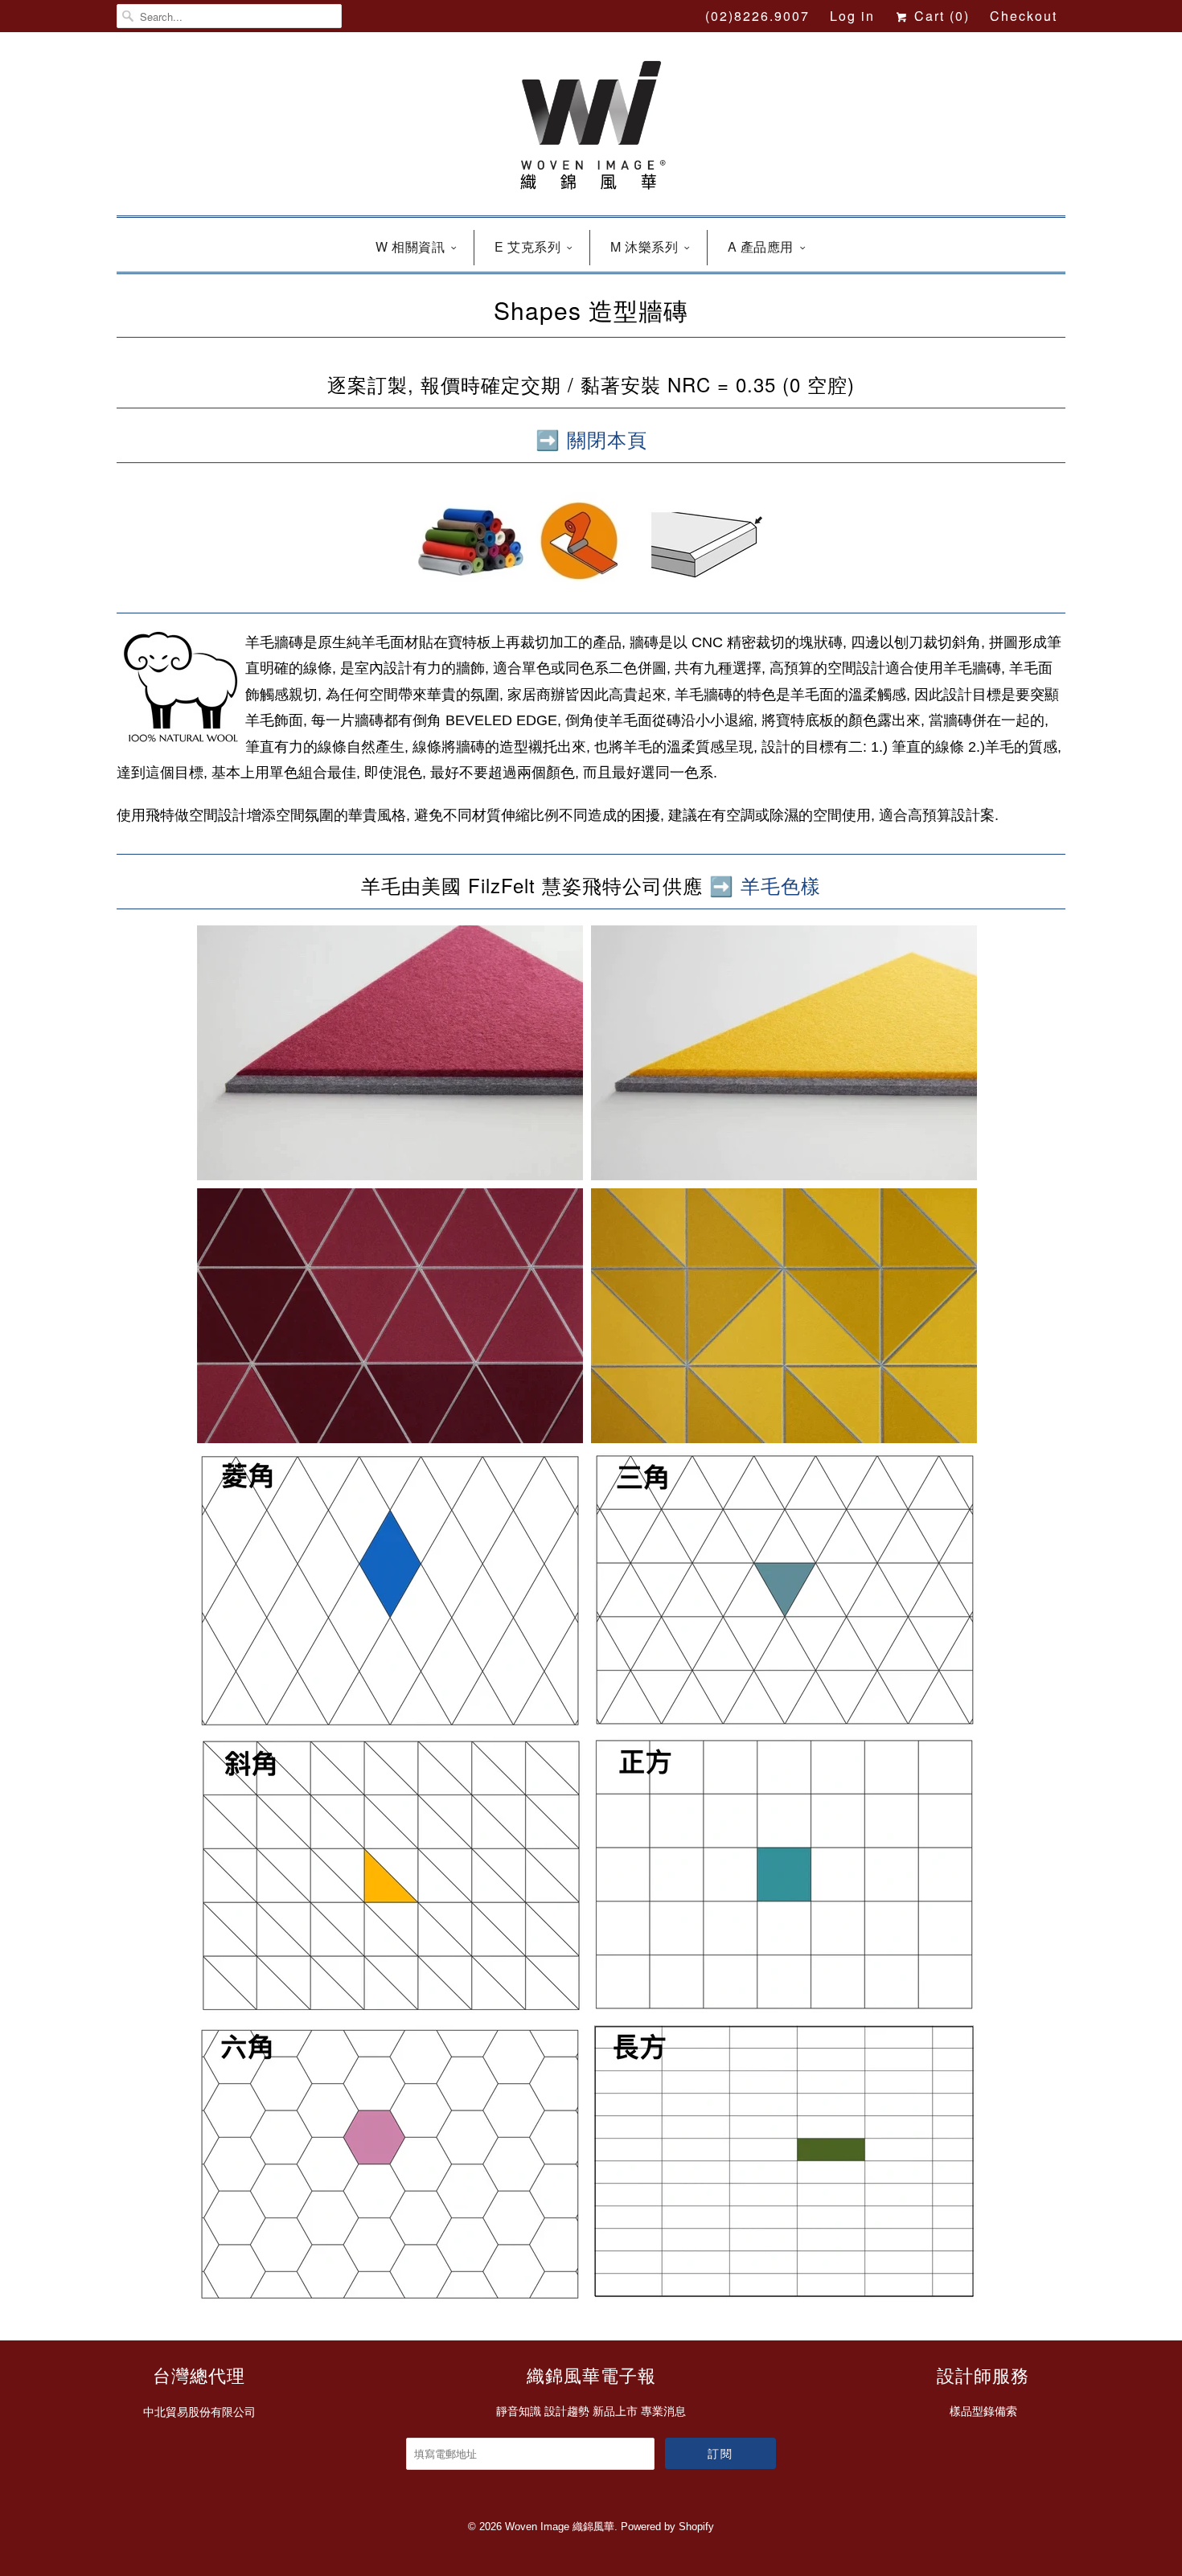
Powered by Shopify (667, 2527)
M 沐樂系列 (644, 246)
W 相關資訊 (410, 246)
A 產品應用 (761, 246)
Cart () (940, 16)
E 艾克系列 (527, 246)
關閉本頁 (607, 439)
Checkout (1024, 16)
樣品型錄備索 (983, 2411)
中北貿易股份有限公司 (199, 2412)
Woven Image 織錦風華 (560, 2527)
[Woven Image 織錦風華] (591, 128)
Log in (852, 16)
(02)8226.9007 (757, 16)
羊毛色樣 (781, 885)
